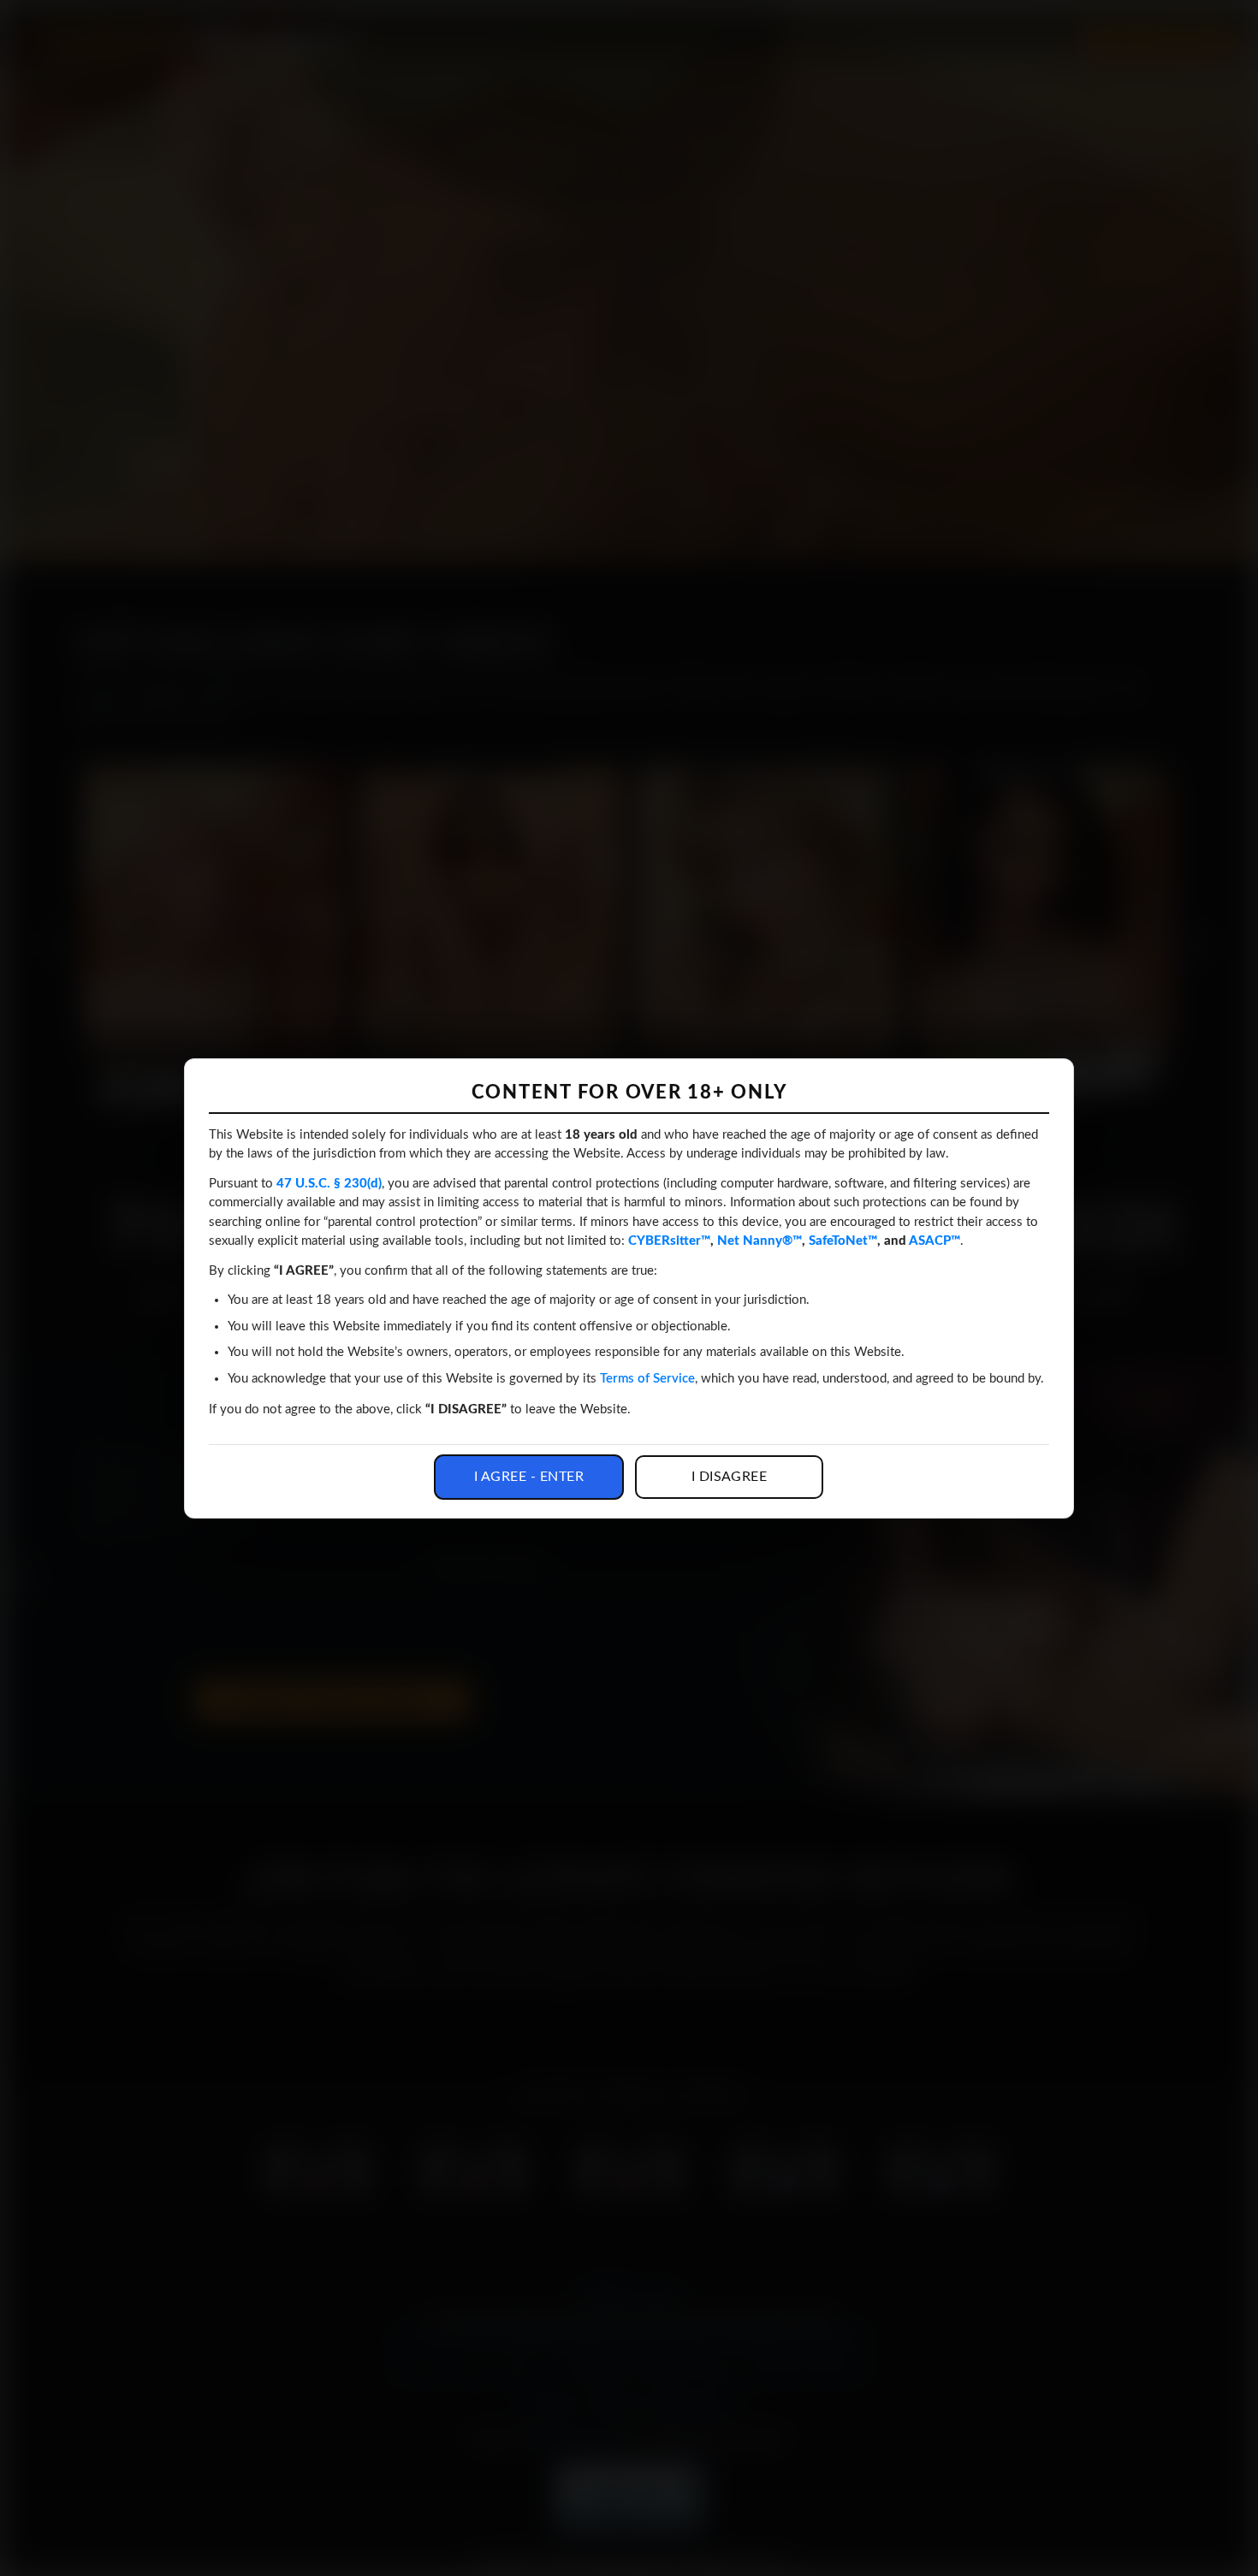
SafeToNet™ (843, 1241)
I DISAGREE (730, 1477)
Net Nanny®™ (760, 1241)
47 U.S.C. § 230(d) (329, 1184)
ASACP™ (935, 1241)
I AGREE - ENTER (529, 1477)
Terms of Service (647, 1379)
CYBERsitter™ (669, 1241)
